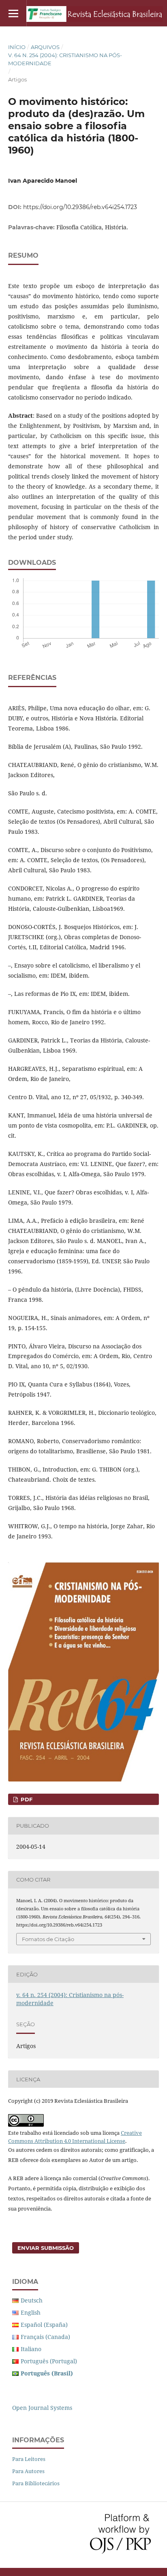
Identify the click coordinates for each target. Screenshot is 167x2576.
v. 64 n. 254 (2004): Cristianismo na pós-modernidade (65, 59)
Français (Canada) (45, 2337)
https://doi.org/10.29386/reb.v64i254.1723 (80, 207)
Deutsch (32, 2300)
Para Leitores (29, 2459)
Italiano (31, 2349)
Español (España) (44, 2325)
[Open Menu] (13, 13)
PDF (26, 1799)
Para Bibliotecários (36, 2483)
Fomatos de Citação (48, 1939)
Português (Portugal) (49, 2361)
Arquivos (45, 47)
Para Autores (28, 2471)
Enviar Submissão (46, 2248)
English (31, 2312)
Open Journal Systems (42, 2408)
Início (17, 47)
